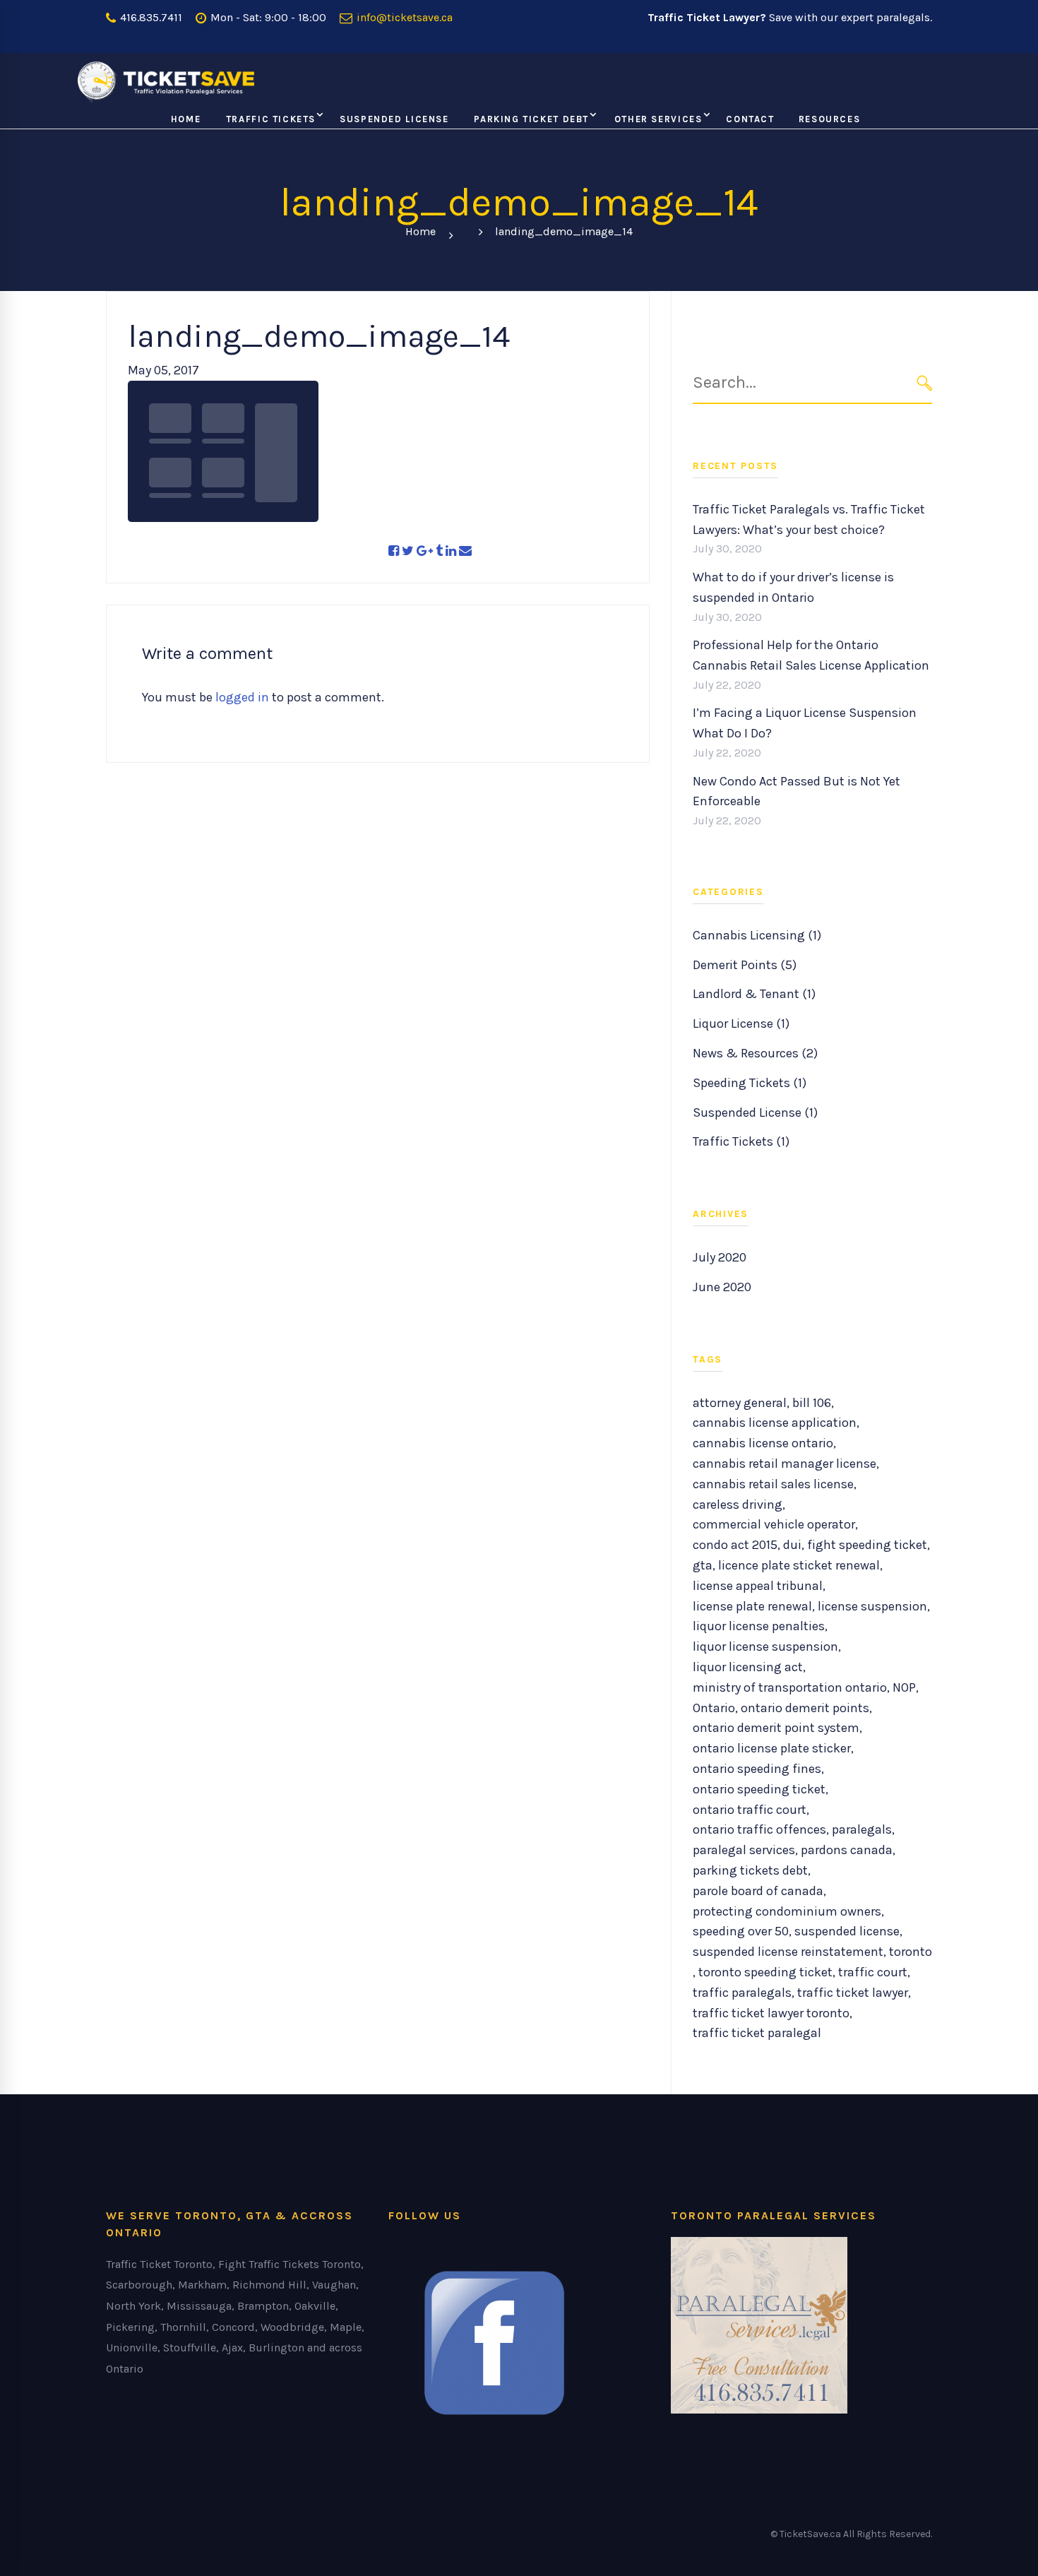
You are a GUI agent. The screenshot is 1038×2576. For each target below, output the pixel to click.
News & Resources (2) (755, 1053)
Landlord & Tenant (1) (754, 994)
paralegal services (744, 1850)
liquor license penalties (759, 1626)
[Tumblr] (439, 551)
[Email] (465, 551)
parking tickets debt (750, 1870)
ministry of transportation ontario (790, 1687)
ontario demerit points (805, 1708)
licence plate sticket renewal (799, 1565)
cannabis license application (775, 1423)
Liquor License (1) (741, 1023)
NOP (904, 1687)
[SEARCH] (925, 382)
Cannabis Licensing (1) (757, 935)
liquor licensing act (748, 1667)
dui (792, 1545)
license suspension (872, 1606)
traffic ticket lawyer (853, 1993)
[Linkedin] (451, 551)
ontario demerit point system (776, 1728)
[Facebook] (394, 551)
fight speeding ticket (867, 1545)
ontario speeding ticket (759, 1789)
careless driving (738, 1504)
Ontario (714, 1708)
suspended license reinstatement (788, 1952)
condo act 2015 (735, 1545)
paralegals (862, 1829)
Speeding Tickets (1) (750, 1083)
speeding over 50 (741, 1931)
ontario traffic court (750, 1810)
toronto (911, 1952)
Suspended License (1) (755, 1112)
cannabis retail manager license (785, 1464)
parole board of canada (758, 1891)
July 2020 (720, 1257)
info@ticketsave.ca (403, 17)
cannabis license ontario (763, 1443)
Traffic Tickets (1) (741, 1141)
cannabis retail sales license (773, 1484)
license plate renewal (752, 1606)
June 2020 (722, 1287)
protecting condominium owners (787, 1911)
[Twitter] (408, 551)
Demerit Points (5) (745, 965)
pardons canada (847, 1850)
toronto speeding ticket (765, 1972)
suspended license (847, 1931)
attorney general (740, 1403)
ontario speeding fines (757, 1769)
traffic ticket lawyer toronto (771, 2013)
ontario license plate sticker (772, 1748)
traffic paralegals (742, 1993)
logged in (242, 697)
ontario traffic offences (759, 1829)
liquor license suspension (765, 1646)
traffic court (873, 1972)
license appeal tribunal (758, 1586)
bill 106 (812, 1403)
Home (420, 231)
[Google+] (425, 551)
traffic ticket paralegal (757, 2033)
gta (703, 1565)
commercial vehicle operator (774, 1524)
